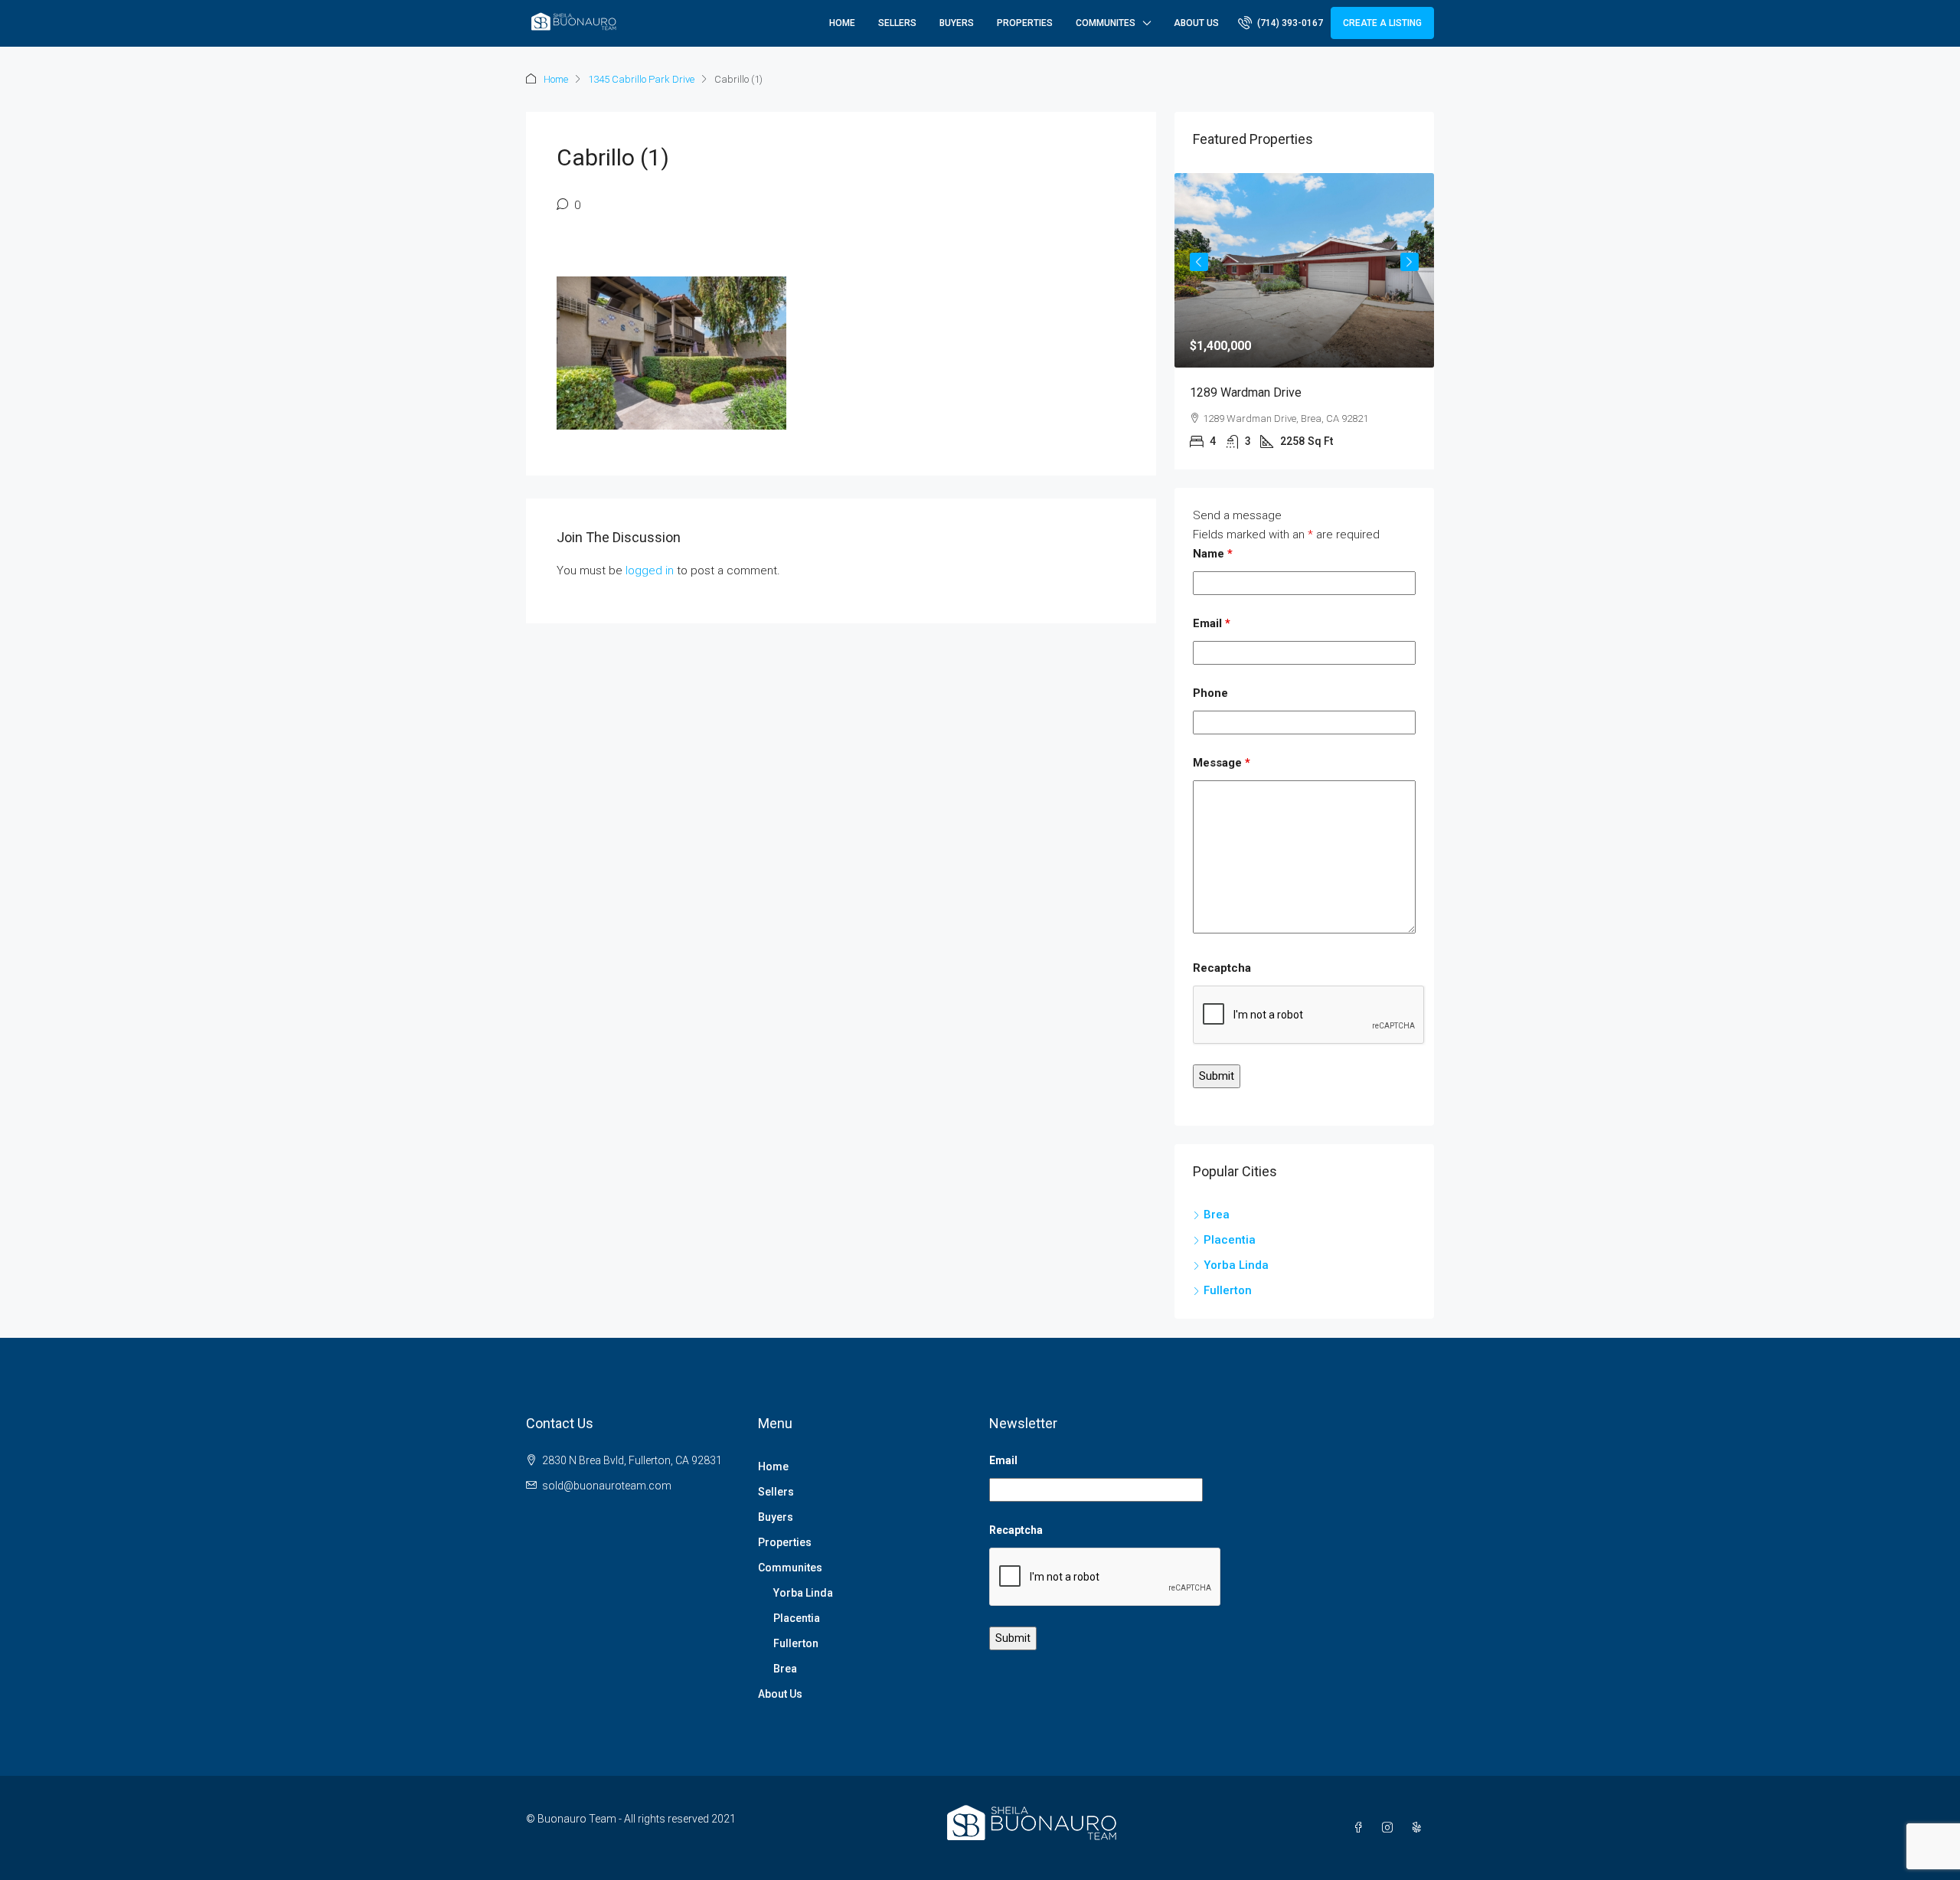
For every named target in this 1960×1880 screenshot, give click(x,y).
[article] (1304, 321)
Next (1410, 262)
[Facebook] (1361, 1828)
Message (1222, 763)
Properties (1025, 23)
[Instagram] (1390, 1828)
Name (1213, 554)
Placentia (797, 1618)
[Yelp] (1419, 1828)
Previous (1199, 262)
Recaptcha (1222, 968)
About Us (1196, 23)
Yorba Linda (803, 1593)
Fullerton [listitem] (1228, 1290)
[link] (1304, 270)
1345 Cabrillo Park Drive (641, 79)
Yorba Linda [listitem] (1236, 1265)
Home (842, 23)
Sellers (897, 23)
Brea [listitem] (1217, 1215)
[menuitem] (1281, 23)
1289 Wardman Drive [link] (1246, 392)
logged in (650, 571)
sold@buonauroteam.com (607, 1486)
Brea (785, 1669)
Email (1212, 623)
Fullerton (796, 1643)
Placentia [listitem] (1230, 1240)
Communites (1106, 23)
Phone (1210, 693)
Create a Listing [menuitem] (1382, 23)
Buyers (957, 23)
